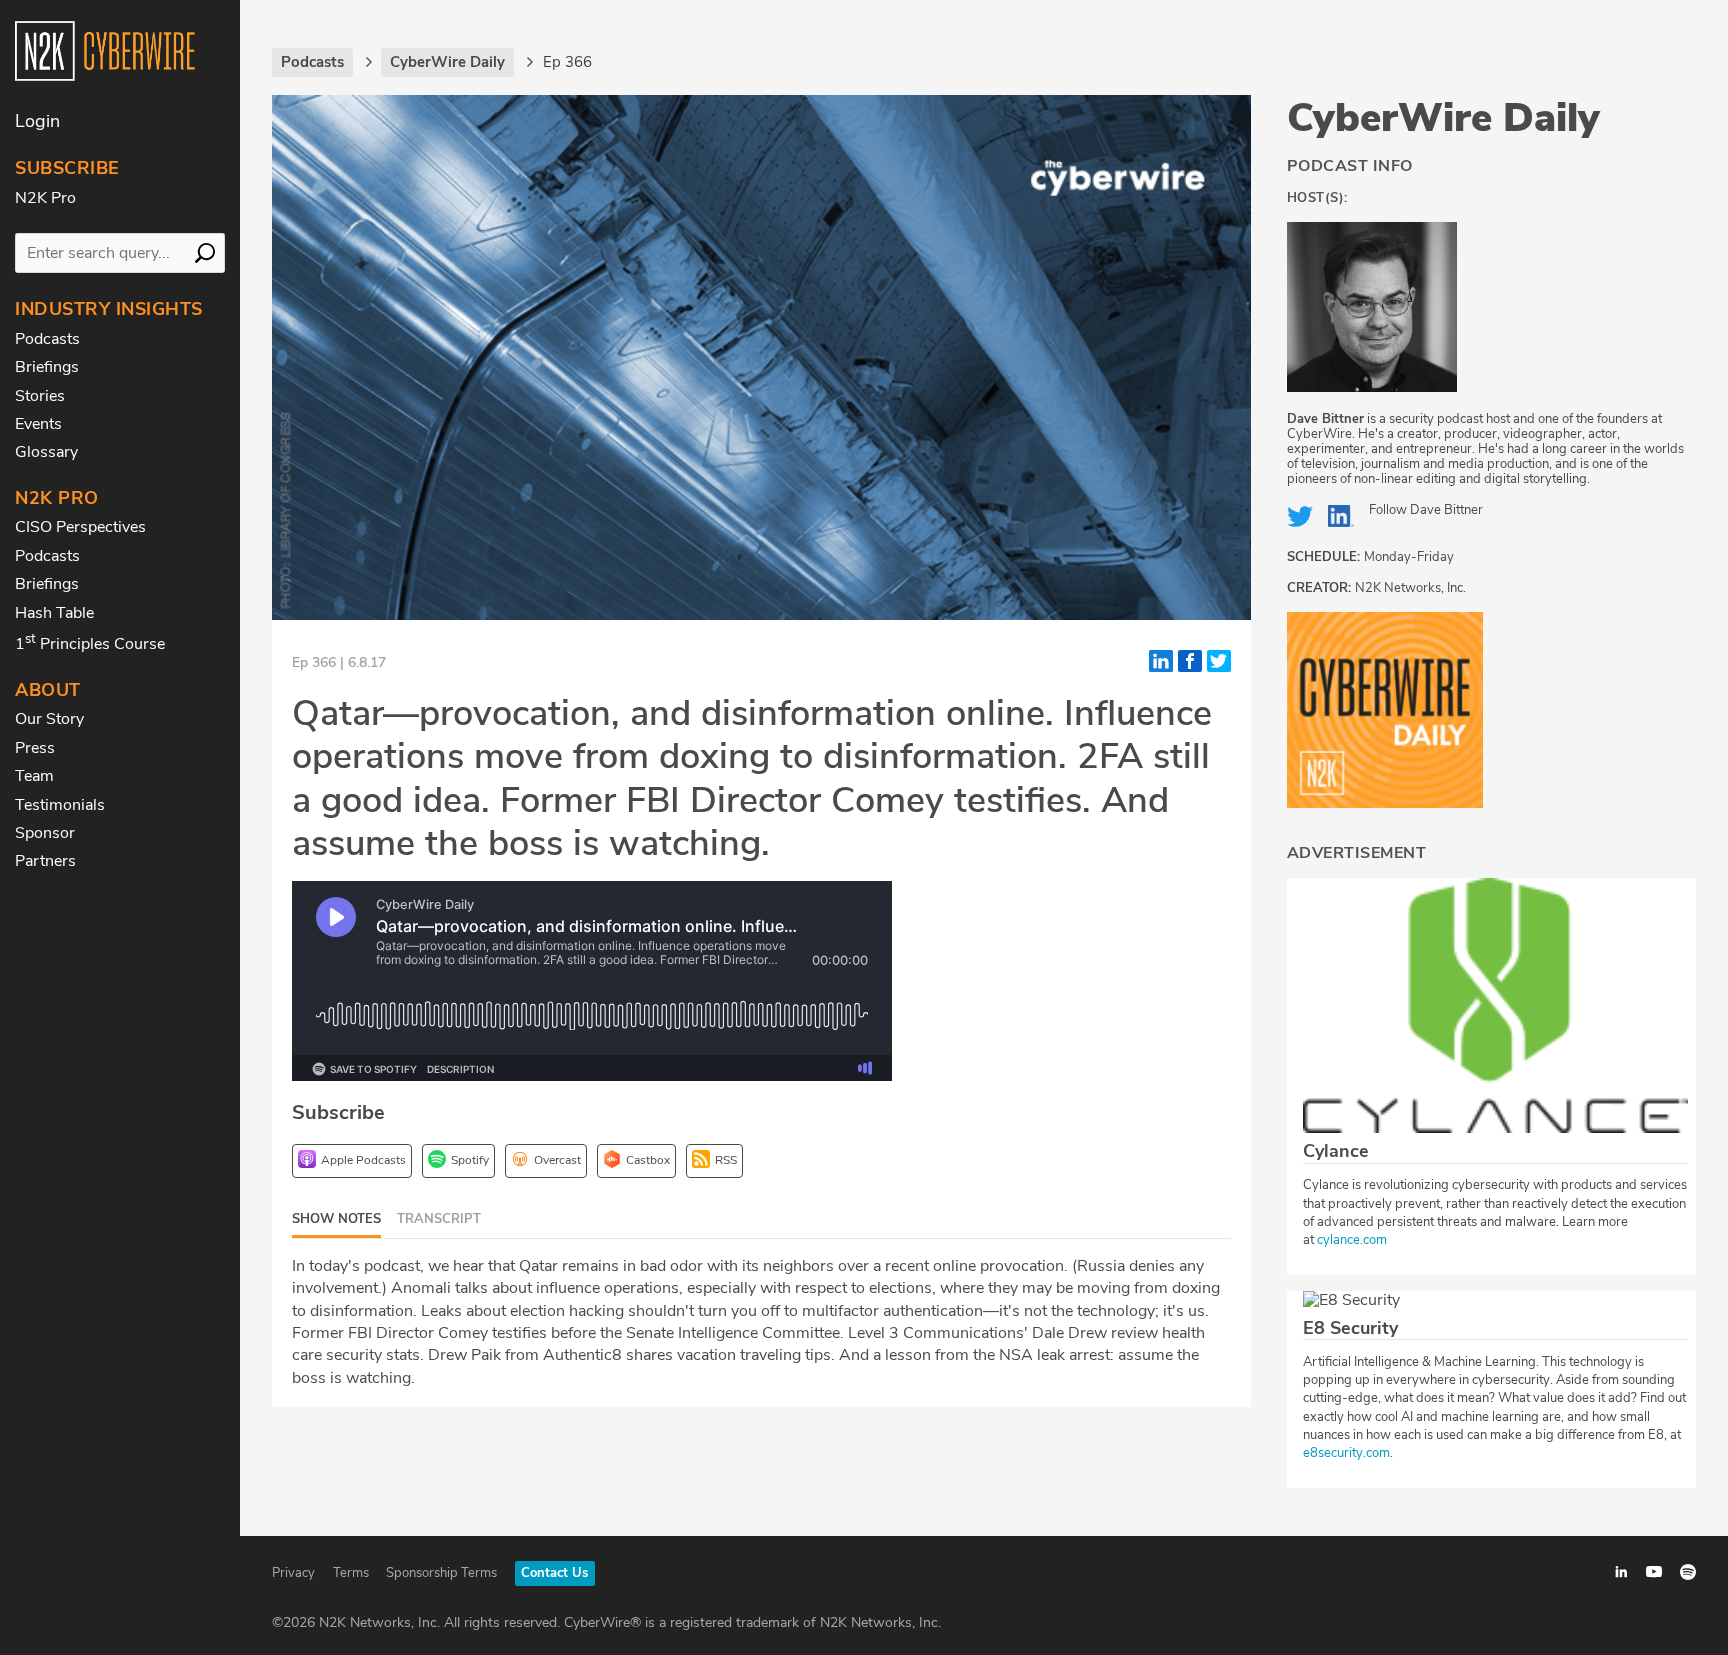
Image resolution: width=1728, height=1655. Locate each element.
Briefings (47, 367)
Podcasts (47, 339)
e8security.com (1346, 1453)
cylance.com (1352, 1240)
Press (35, 748)
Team (34, 776)
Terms (351, 1573)
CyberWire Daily (1443, 118)
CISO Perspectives (80, 527)
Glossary (46, 452)
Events (38, 424)
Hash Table (54, 613)
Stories (40, 396)
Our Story (49, 719)
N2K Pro (45, 198)
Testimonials (60, 805)
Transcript (439, 1219)
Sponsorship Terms (441, 1573)
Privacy (293, 1573)
